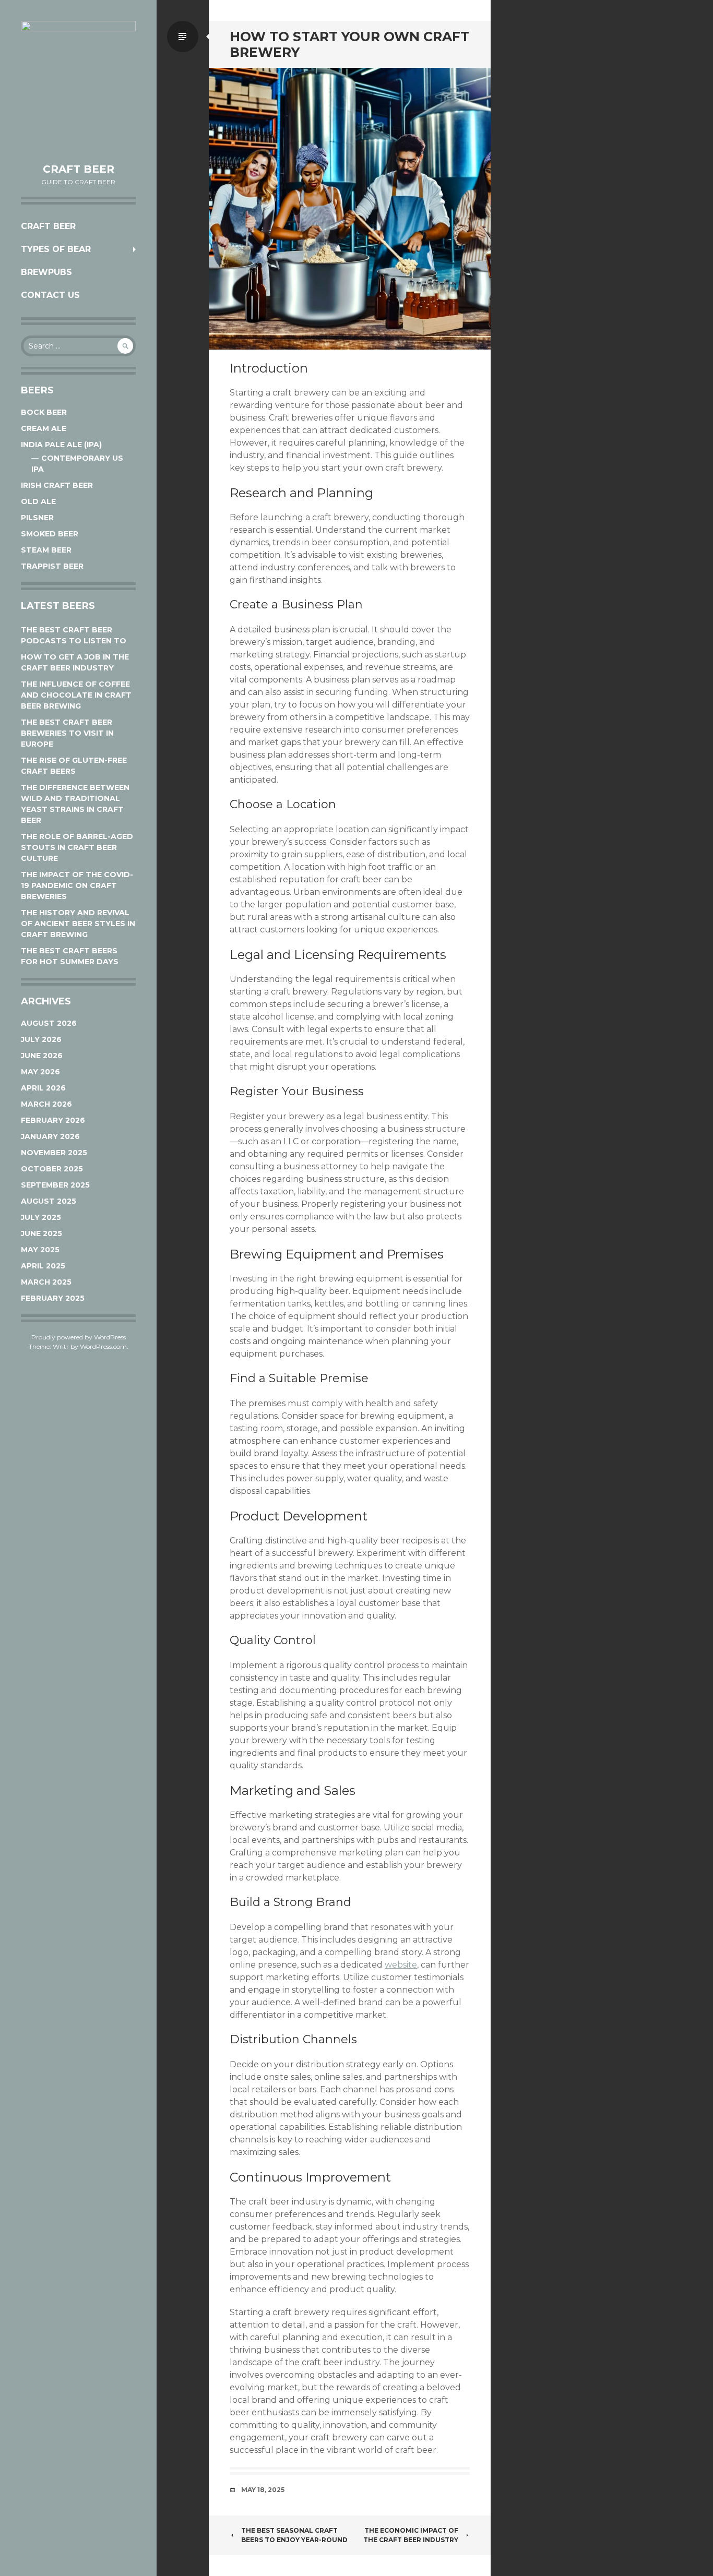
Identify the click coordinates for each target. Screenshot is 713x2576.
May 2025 (40, 1250)
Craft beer (48, 226)
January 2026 (50, 1136)
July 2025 (41, 1217)
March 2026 (46, 1104)
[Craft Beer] (78, 87)
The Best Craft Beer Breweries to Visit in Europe (67, 733)
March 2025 (46, 1282)
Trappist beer (52, 566)
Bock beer (44, 412)
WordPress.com (103, 1346)
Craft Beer (79, 169)
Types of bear (56, 249)
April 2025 (43, 1266)
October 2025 (52, 1169)
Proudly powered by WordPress (79, 1337)
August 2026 (49, 1023)
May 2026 (40, 1072)
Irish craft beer (57, 485)
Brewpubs (46, 272)
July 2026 (41, 1039)
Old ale (38, 501)
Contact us (50, 295)
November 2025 (54, 1153)
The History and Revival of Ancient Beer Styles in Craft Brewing (78, 924)
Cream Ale (44, 428)
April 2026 (43, 1088)
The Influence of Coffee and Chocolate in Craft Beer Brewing (76, 695)
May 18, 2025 (263, 2490)
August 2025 (49, 1201)
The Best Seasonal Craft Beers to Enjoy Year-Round (294, 2535)
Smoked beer (50, 534)
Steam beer (46, 550)
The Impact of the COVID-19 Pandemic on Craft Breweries (77, 885)
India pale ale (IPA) (61, 445)
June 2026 (42, 1056)
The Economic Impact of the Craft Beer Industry (411, 2535)
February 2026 (53, 1120)
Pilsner (37, 518)
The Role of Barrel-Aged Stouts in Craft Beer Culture (77, 847)
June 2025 (41, 1233)
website (401, 1965)
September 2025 (55, 1185)
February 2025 (53, 1298)
